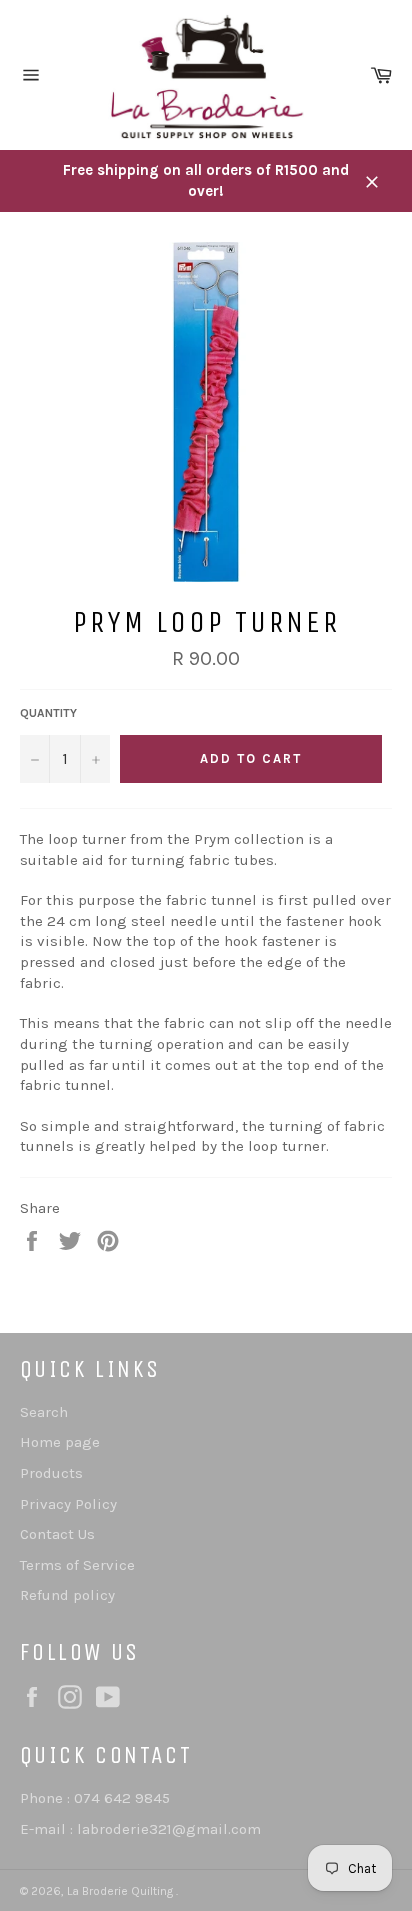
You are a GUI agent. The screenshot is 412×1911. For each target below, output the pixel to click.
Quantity (48, 713)
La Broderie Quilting (121, 1891)
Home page (60, 1442)
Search (44, 1412)
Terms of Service (77, 1565)
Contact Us (57, 1534)
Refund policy (67, 1595)
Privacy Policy (68, 1504)
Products (51, 1473)
